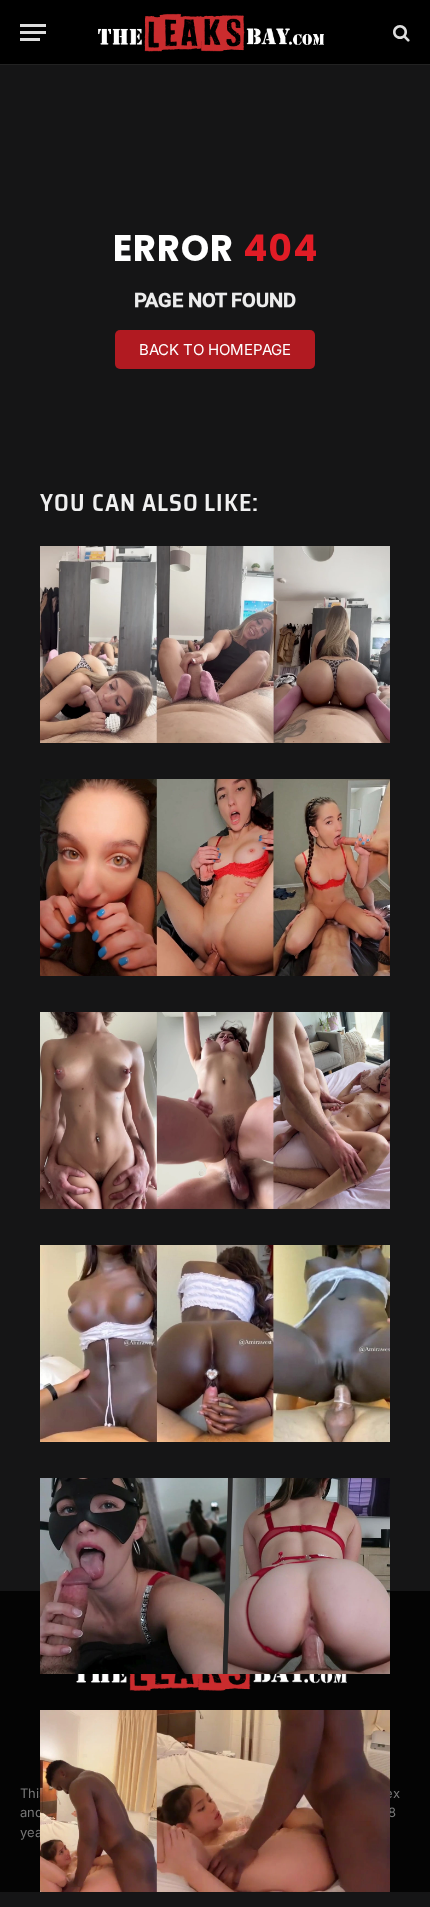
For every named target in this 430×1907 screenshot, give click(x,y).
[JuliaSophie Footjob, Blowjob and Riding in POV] (215, 644)
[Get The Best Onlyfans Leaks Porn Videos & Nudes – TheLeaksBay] (215, 32)
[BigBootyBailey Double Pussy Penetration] (215, 877)
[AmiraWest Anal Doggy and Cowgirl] (215, 1343)
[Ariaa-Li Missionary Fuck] (215, 1808)
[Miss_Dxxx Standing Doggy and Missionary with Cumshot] (215, 1110)
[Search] (399, 32)
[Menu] (33, 32)
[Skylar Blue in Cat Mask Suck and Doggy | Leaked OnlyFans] (215, 1576)
